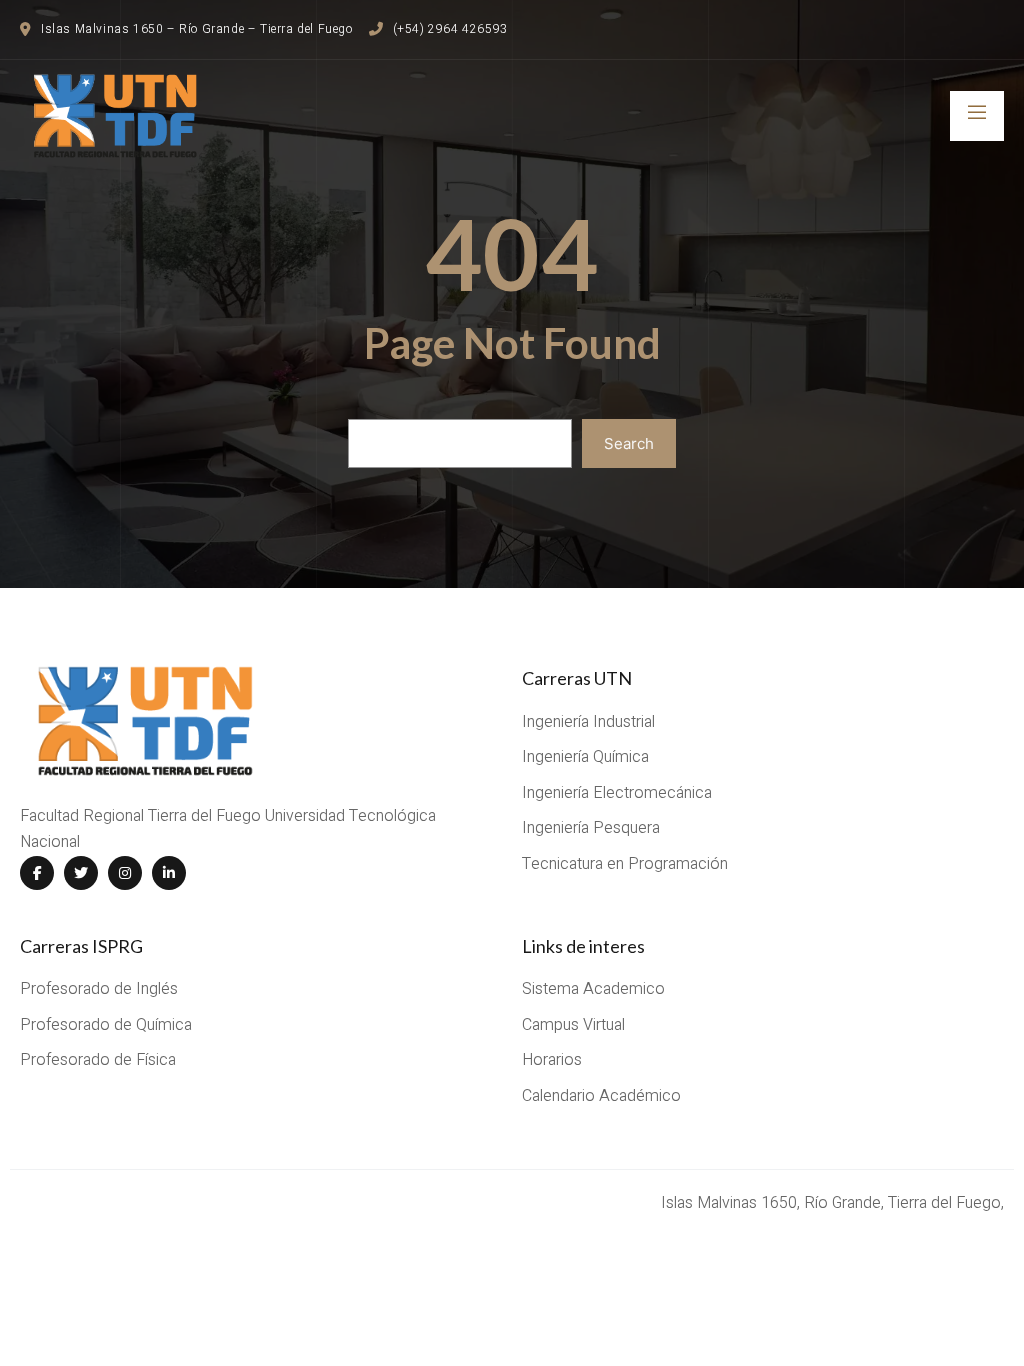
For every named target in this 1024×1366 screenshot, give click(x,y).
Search (629, 443)
